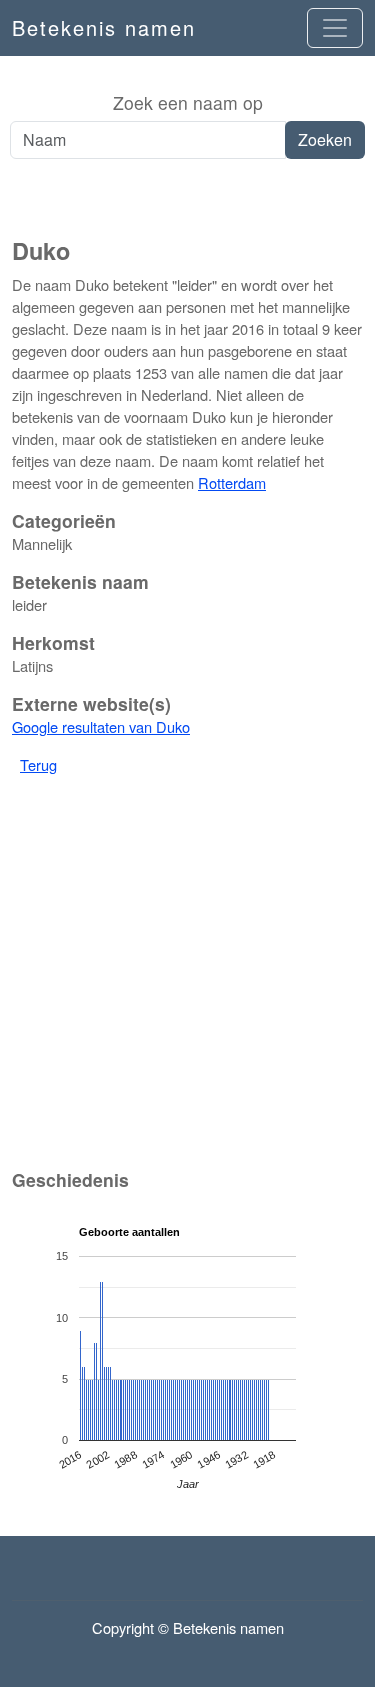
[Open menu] (335, 28)
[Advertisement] (187, 199)
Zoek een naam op (188, 102)
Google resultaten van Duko (101, 726)
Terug (38, 764)
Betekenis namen (104, 27)
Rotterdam (232, 482)
